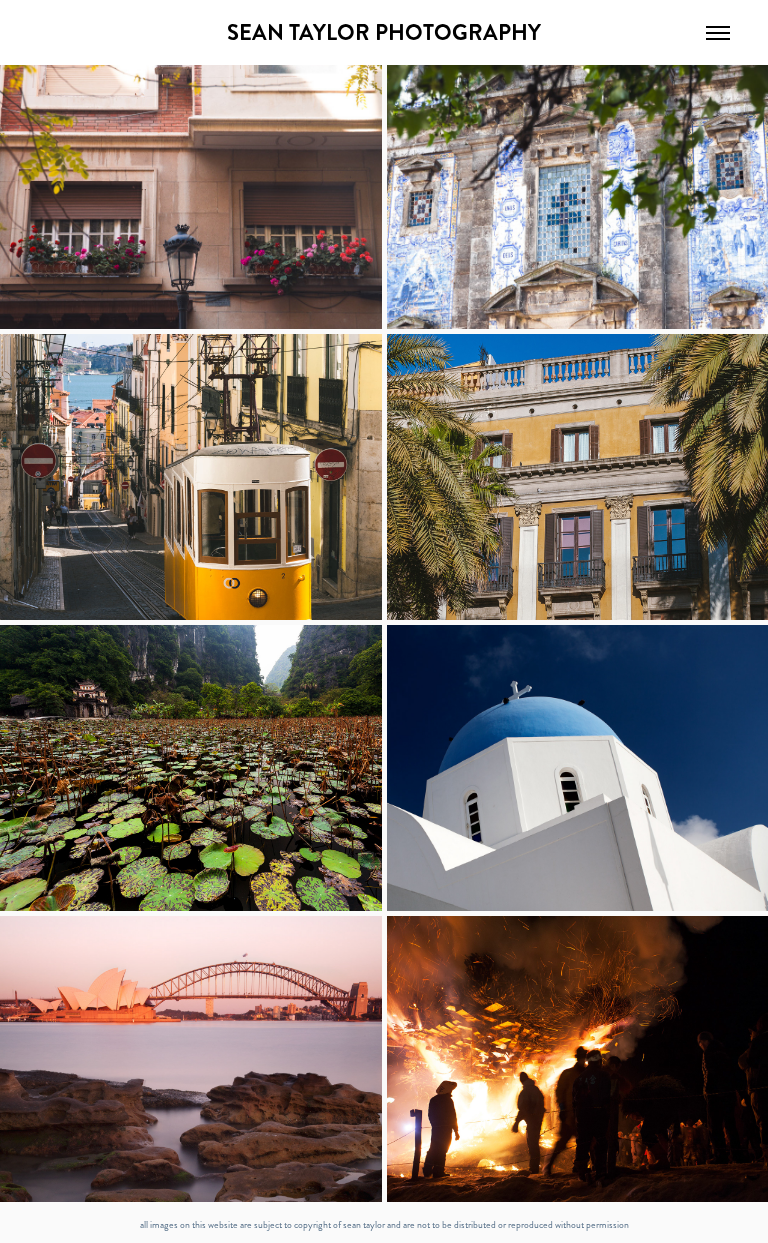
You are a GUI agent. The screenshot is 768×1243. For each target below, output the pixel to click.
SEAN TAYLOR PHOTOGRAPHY (384, 32)
